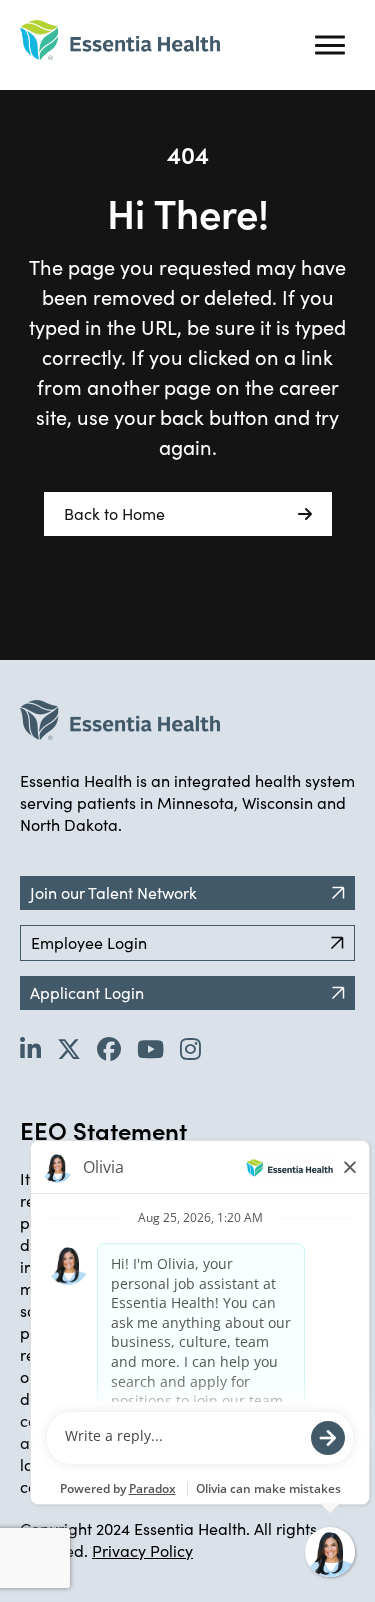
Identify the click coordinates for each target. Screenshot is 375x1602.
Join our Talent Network (113, 892)
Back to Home (114, 513)
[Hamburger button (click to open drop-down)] (330, 45)
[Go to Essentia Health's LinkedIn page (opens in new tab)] (30, 1048)
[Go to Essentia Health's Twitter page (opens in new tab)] (69, 1048)
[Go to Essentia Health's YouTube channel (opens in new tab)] (150, 1048)
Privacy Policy (142, 1550)
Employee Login (89, 942)
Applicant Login (87, 992)
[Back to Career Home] (120, 40)
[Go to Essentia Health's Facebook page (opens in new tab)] (109, 1048)
